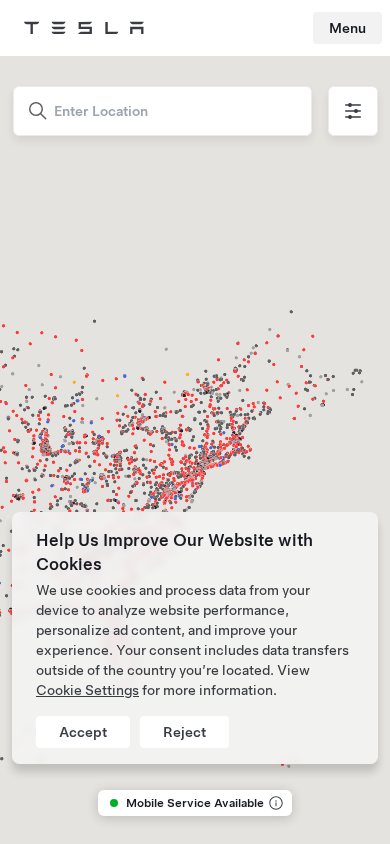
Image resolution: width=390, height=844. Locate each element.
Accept (83, 732)
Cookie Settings (87, 690)
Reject (184, 732)
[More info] (274, 803)
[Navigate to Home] (84, 28)
